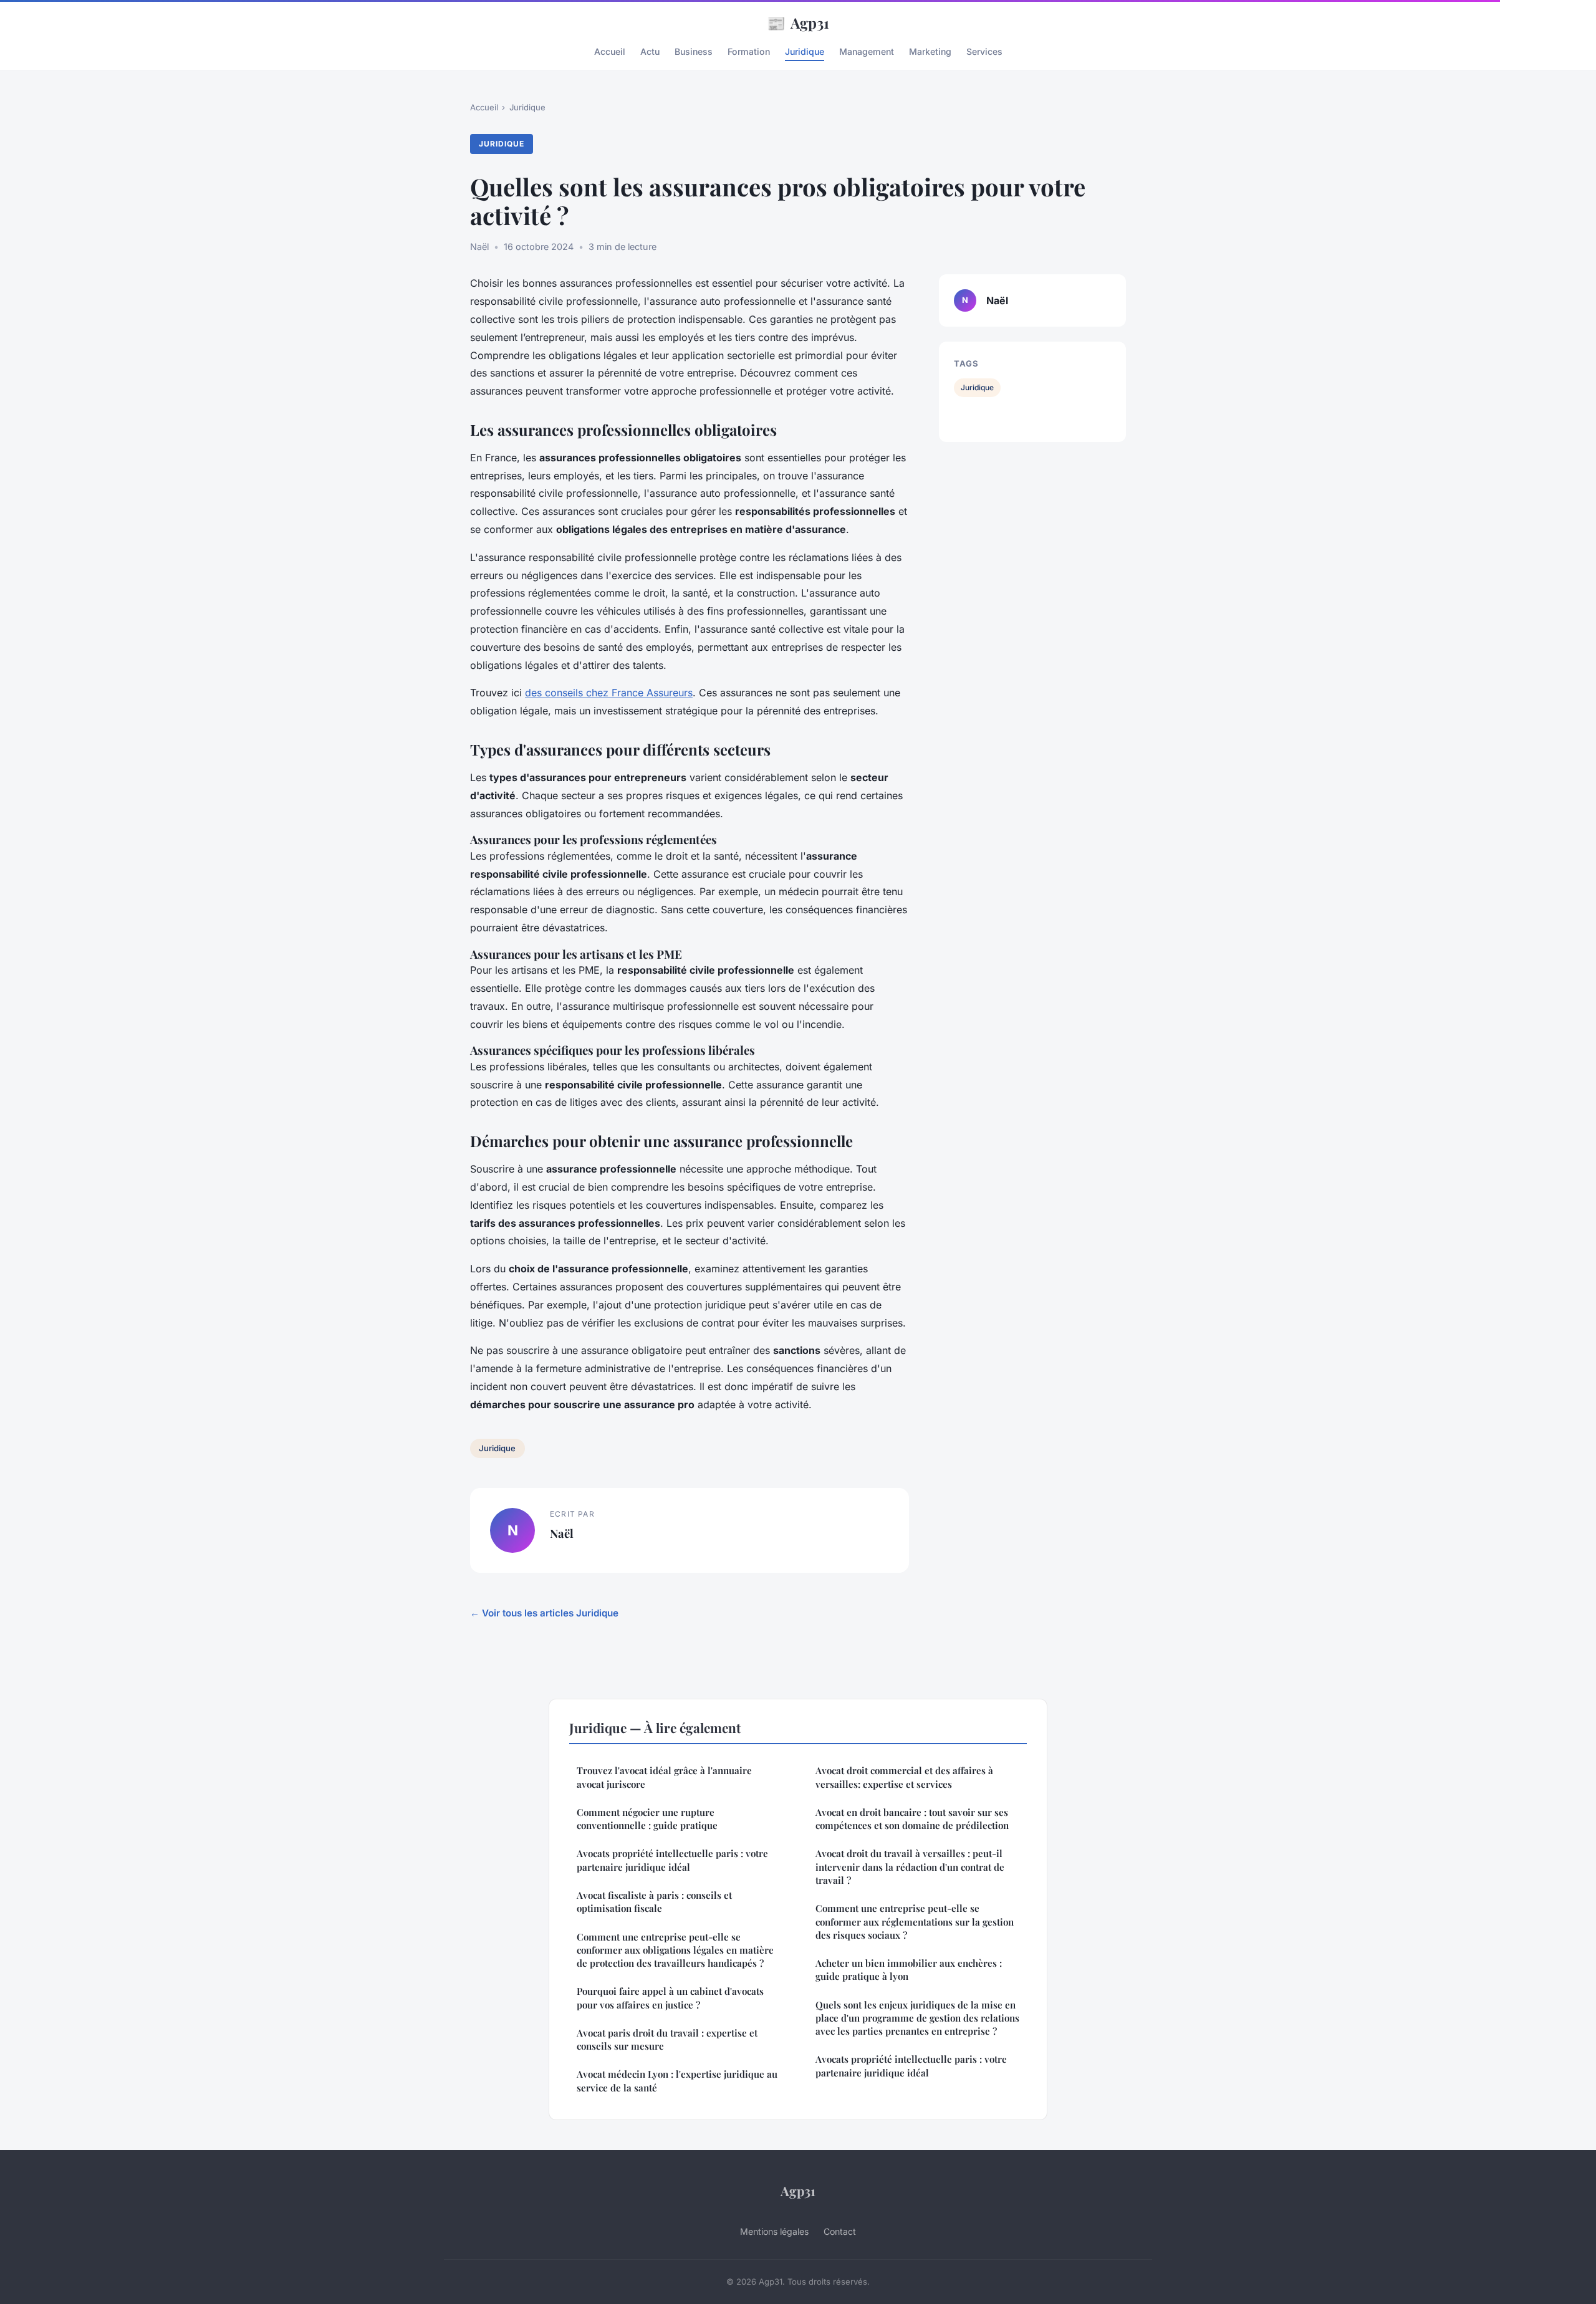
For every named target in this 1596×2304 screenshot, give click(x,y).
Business (694, 51)
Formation (749, 51)
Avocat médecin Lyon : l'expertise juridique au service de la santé (677, 2081)
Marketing (930, 51)
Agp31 (798, 22)
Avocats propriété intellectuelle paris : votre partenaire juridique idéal (672, 1860)
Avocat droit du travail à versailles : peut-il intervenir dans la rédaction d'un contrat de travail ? (910, 1867)
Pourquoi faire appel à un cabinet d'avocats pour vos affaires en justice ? (670, 1998)
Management (867, 51)
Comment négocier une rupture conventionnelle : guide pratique (647, 1819)
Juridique (805, 51)
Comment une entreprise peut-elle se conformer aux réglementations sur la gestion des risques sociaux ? (915, 1922)
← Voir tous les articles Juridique (544, 1613)
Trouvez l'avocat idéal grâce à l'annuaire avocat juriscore (664, 1777)
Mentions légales (774, 2231)
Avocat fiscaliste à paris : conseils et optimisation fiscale (654, 1902)
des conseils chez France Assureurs (609, 693)
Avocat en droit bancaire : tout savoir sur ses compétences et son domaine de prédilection (912, 1819)
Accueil (610, 51)
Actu (650, 51)
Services (984, 51)
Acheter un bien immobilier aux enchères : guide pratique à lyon (909, 1970)
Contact (840, 2231)
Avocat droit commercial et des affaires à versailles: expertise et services (904, 1777)
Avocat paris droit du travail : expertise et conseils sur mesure (667, 2039)
